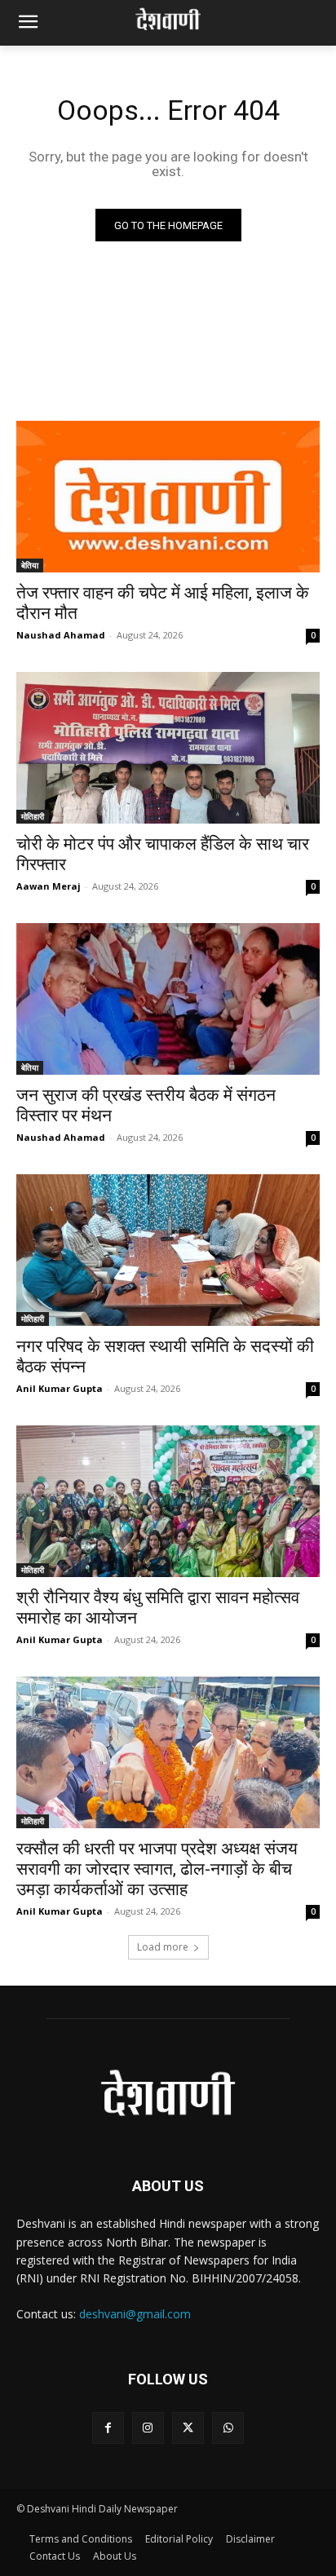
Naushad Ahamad (61, 635)
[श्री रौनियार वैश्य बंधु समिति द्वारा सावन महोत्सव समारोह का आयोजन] (168, 1501)
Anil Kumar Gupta (60, 1388)
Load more (163, 1947)
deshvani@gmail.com (135, 2314)
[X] (188, 2428)
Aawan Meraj (49, 886)
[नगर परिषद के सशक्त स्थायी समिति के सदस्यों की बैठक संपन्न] (168, 1250)
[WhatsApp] (228, 2428)
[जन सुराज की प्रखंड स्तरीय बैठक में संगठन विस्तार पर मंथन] (168, 999)
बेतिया (30, 565)
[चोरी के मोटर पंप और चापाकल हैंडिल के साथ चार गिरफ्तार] (168, 748)
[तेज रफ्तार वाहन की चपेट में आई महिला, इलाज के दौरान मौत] (168, 497)
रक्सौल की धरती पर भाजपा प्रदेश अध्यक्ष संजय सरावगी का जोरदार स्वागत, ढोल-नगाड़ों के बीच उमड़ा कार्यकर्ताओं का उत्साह (157, 1869)
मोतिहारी (33, 816)
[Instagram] (148, 2428)
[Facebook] (108, 2428)
